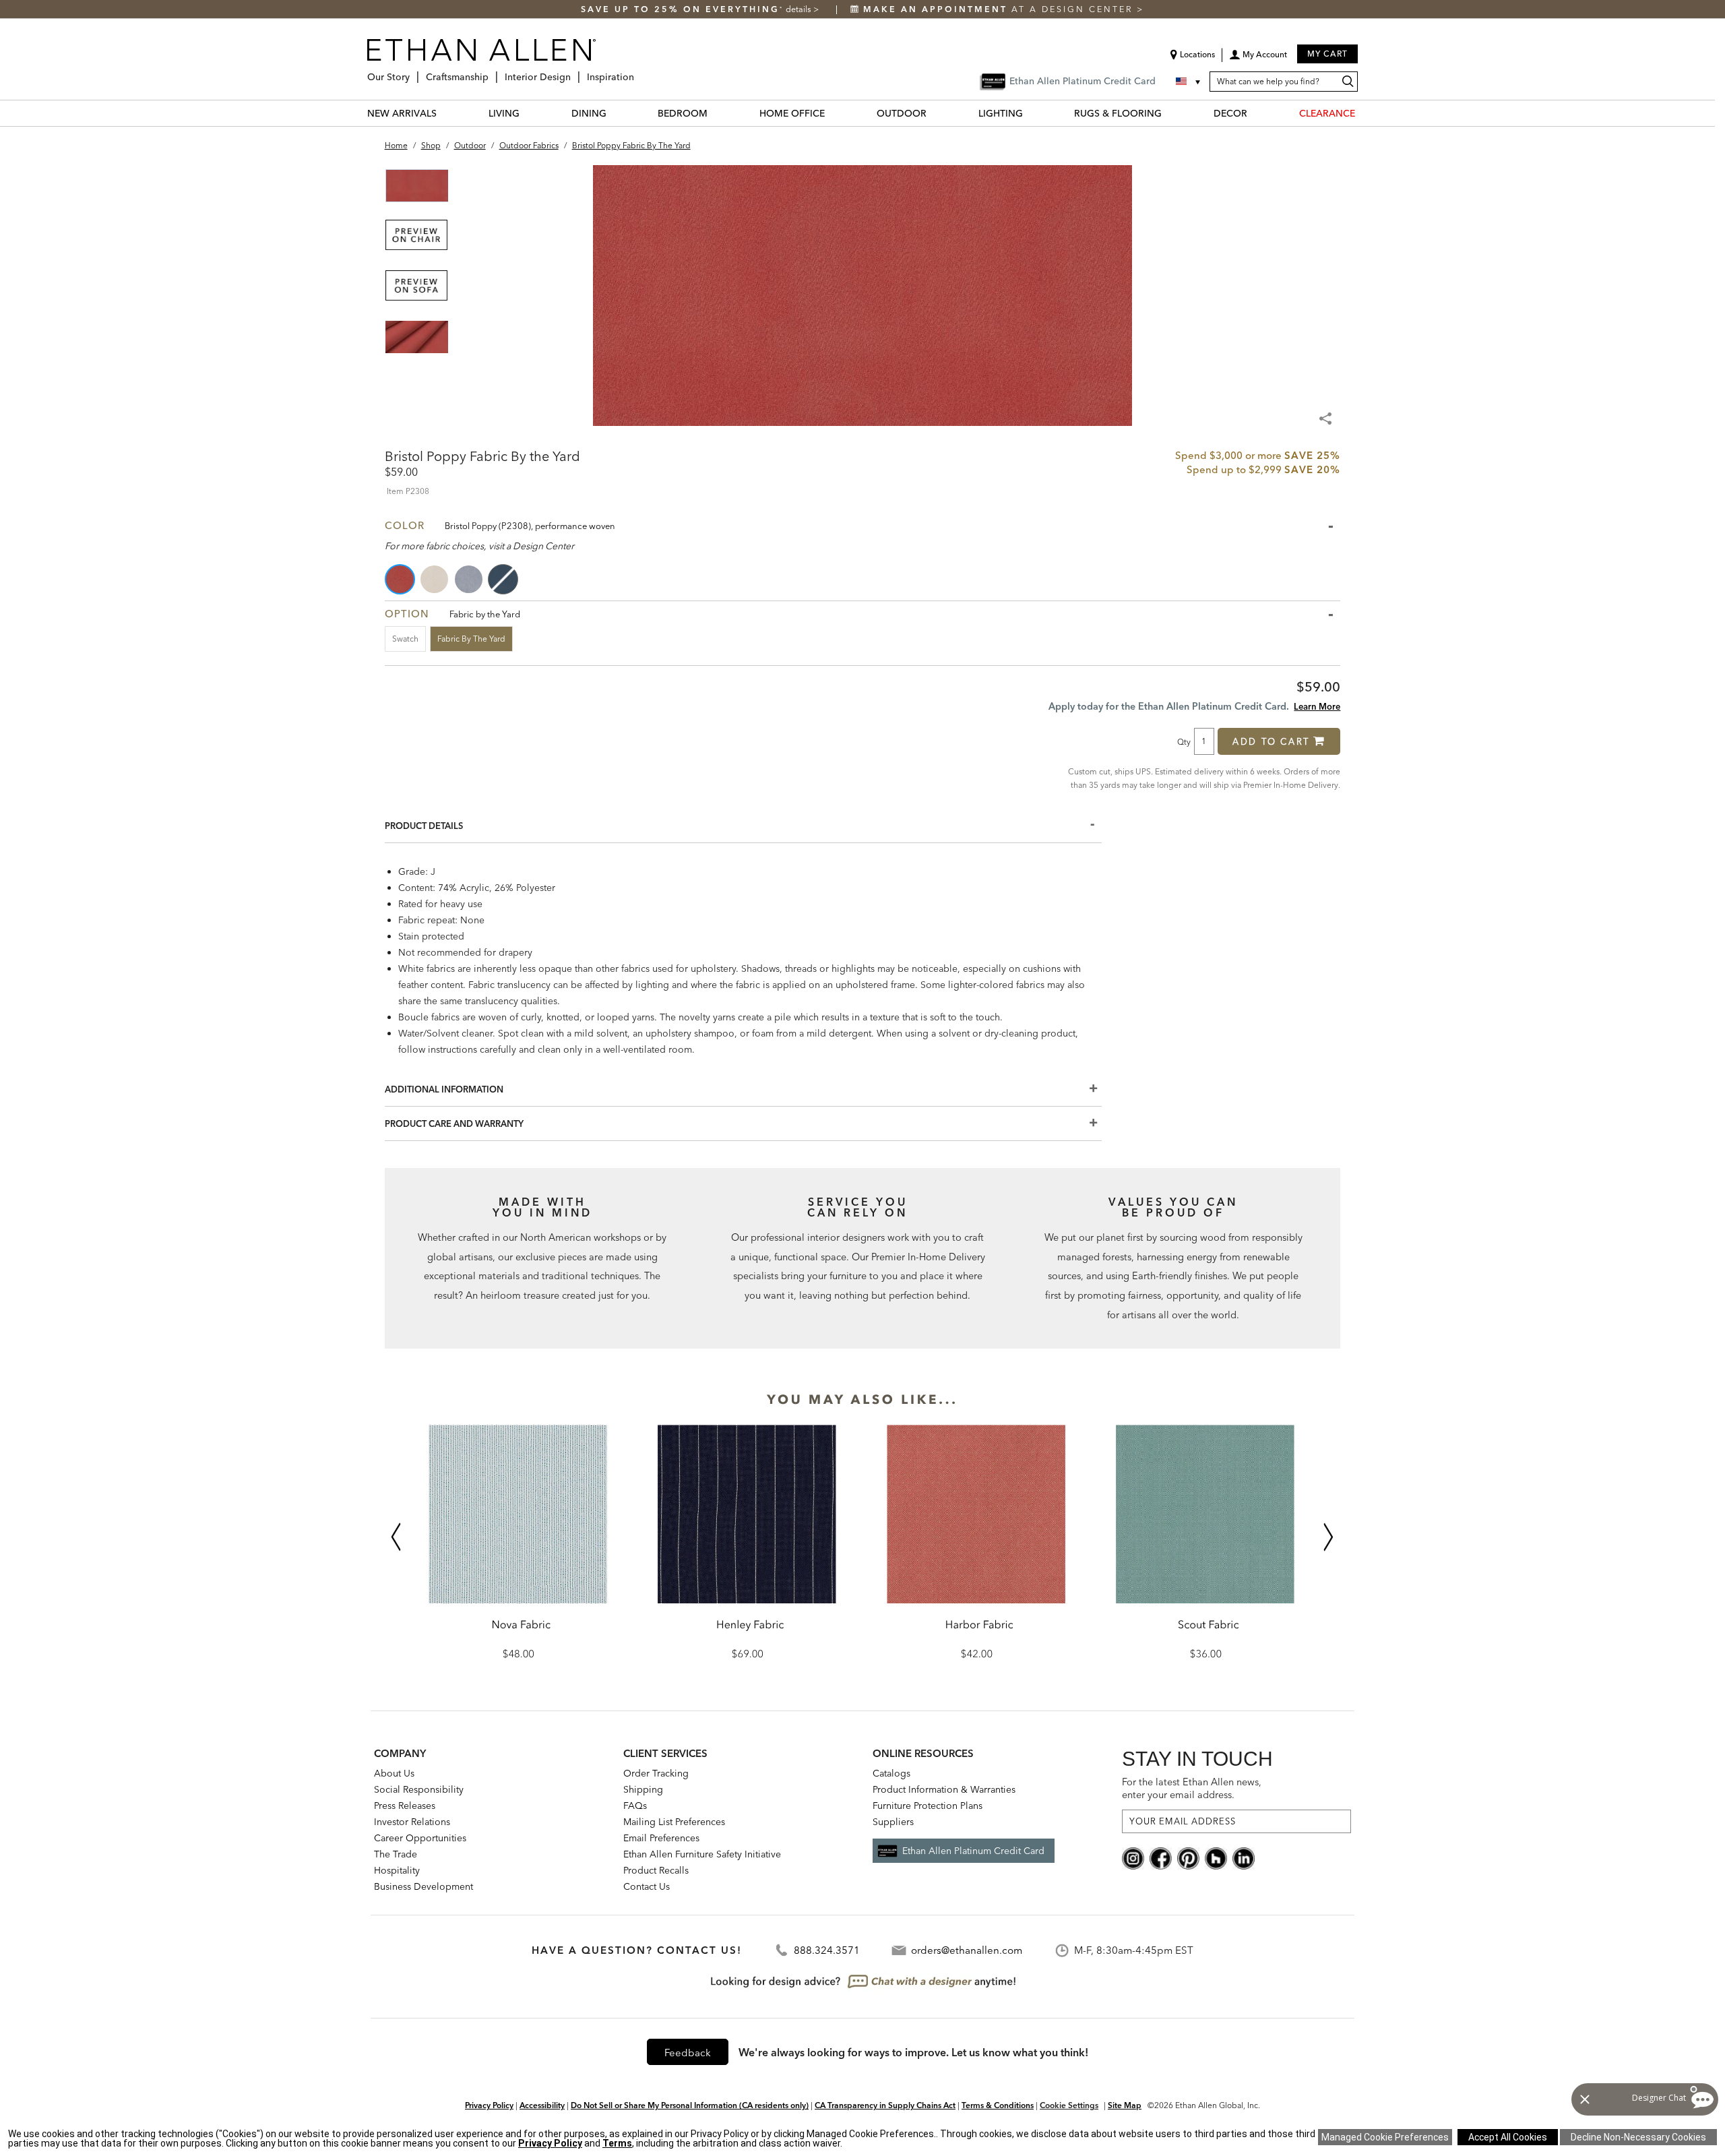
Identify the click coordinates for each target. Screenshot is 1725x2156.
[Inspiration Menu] (638, 72)
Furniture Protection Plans (928, 1806)
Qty (1184, 741)
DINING (589, 113)
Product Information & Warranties (944, 1789)
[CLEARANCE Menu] (1363, 113)
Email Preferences (661, 1838)
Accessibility (542, 2105)
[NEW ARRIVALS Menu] (445, 113)
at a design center (1000, 9)
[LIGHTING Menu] (1031, 113)
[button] (1258, 59)
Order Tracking (656, 1773)
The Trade (396, 1854)
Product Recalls (656, 1870)
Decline (1638, 2137)
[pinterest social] (1188, 1857)
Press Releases (405, 1806)
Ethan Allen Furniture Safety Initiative (702, 1854)
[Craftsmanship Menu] (493, 72)
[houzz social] (1216, 1857)
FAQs (635, 1806)
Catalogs (891, 1773)
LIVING (504, 113)
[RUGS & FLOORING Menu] (1170, 113)
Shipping (643, 1789)
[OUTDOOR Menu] (935, 113)
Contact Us (647, 1886)
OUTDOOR (902, 113)
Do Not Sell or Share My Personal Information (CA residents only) (690, 2105)
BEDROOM (683, 113)
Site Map (1125, 2105)
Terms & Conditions (998, 2105)
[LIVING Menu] (528, 113)
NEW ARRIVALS (402, 113)
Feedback (688, 2053)
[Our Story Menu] (414, 72)
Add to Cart (1271, 741)
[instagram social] (1133, 1857)
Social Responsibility (419, 1789)
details (799, 9)
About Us (394, 1773)
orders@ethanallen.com (967, 1950)
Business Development (424, 1886)
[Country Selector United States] (1189, 82)
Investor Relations (412, 1822)
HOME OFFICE (792, 113)
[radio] (401, 579)
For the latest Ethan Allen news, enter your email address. (1192, 1788)
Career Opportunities (420, 1838)
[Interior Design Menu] (575, 72)
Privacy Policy (489, 2105)
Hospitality (397, 1870)
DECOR (1230, 113)
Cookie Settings (1069, 2105)
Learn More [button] (1317, 706)
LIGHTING (1001, 113)
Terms (617, 2143)
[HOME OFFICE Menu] (833, 113)
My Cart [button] (1327, 54)
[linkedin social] (1244, 1857)
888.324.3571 (827, 1950)
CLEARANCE (1327, 113)
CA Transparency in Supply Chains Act (885, 2105)
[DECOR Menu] (1255, 113)
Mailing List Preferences (674, 1822)
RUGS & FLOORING (1118, 113)
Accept (1508, 2137)
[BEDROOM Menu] (716, 113)
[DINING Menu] (615, 113)
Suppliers (893, 1822)
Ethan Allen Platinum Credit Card (973, 1851)
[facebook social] (1161, 1857)
